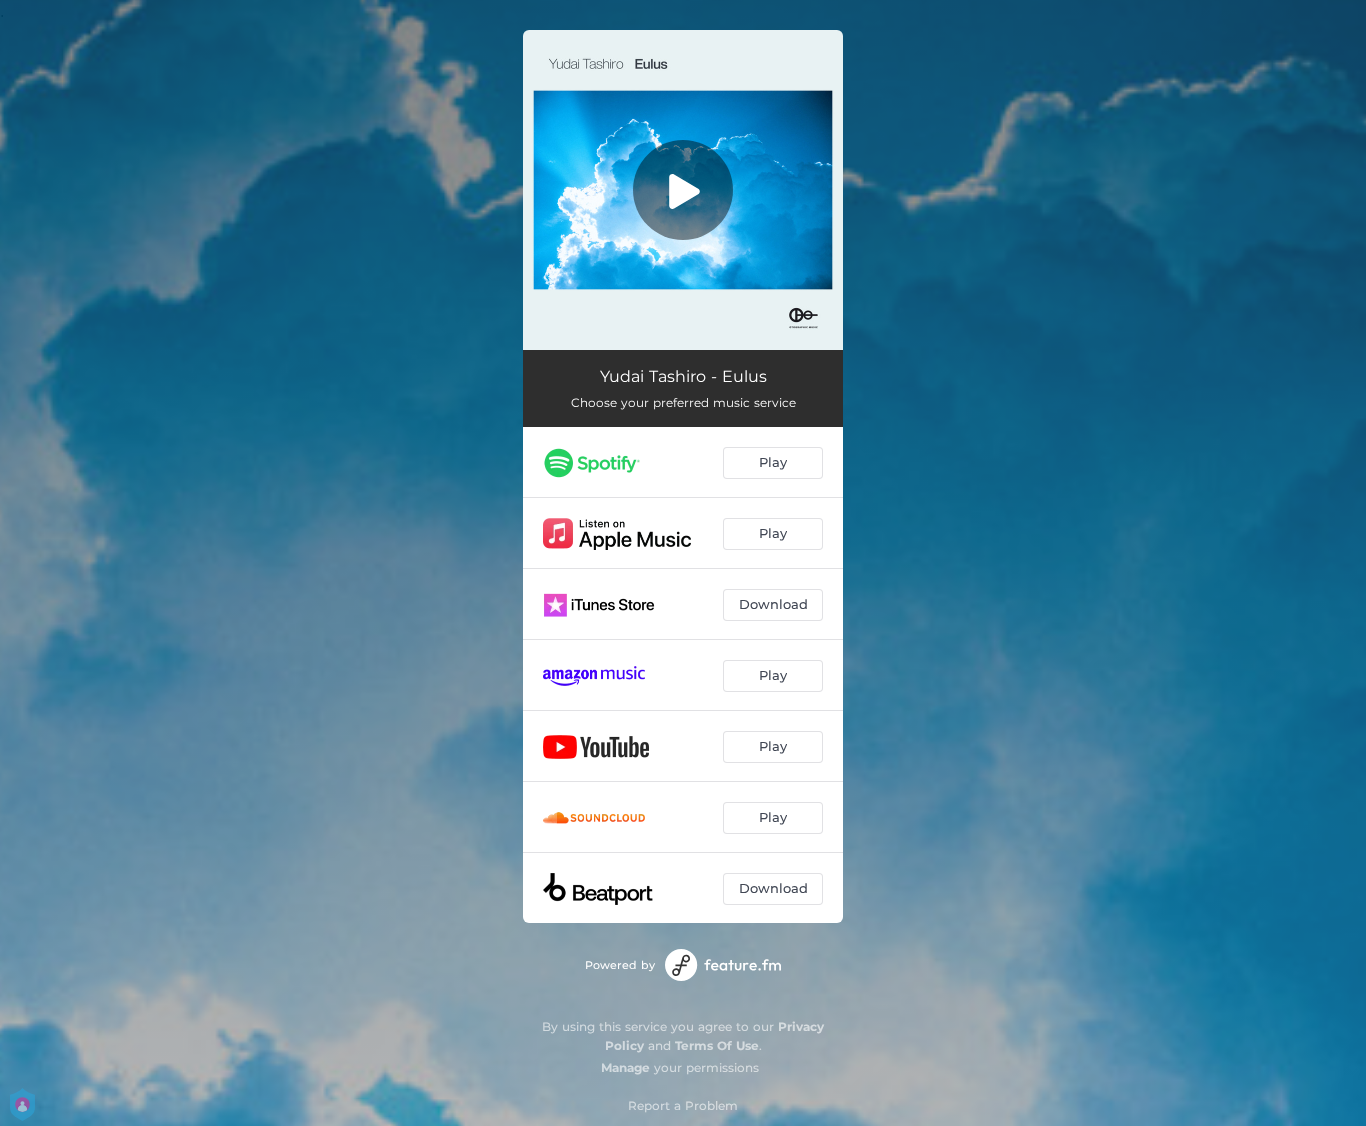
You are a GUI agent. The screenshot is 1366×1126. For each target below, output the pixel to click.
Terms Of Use (717, 1045)
